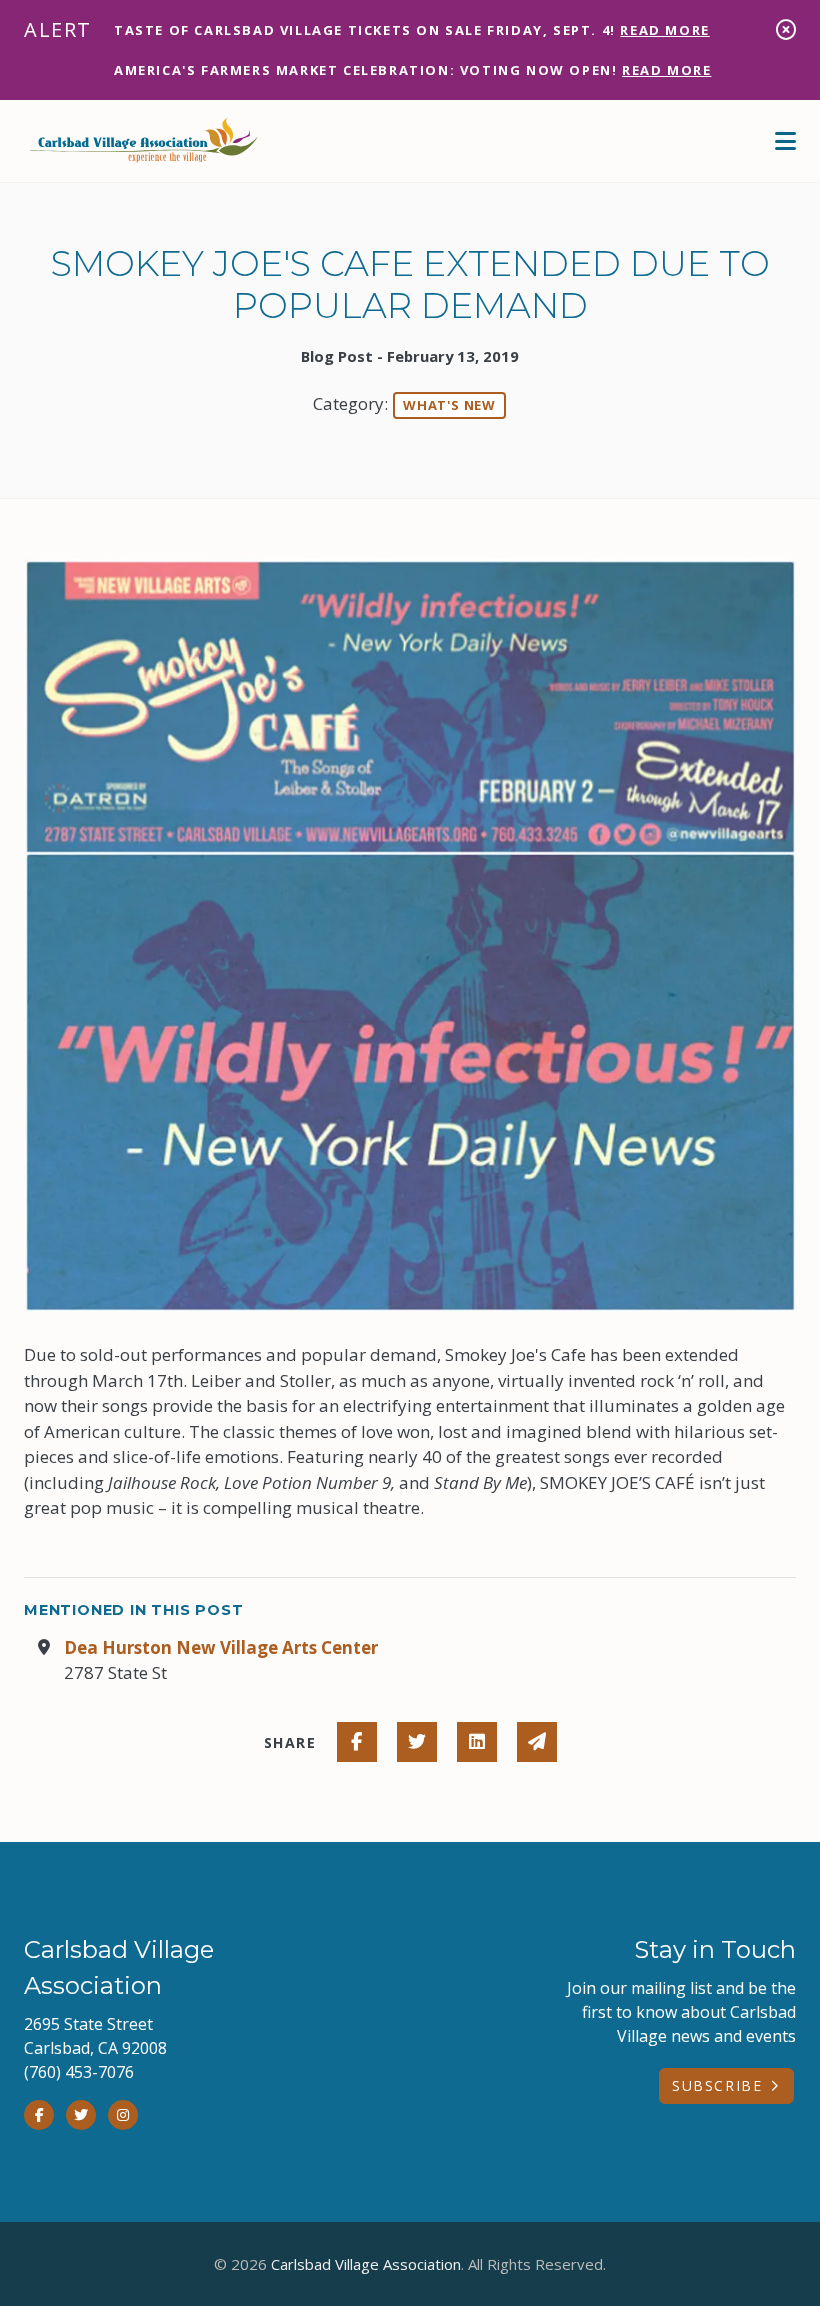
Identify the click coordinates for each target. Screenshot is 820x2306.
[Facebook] (39, 2115)
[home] (144, 141)
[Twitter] (81, 2115)
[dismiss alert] (786, 29)
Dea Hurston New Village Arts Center (221, 1647)
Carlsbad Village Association (366, 2264)
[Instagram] (123, 2115)
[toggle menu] (785, 141)
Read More (664, 30)
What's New (449, 405)
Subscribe (717, 2085)
